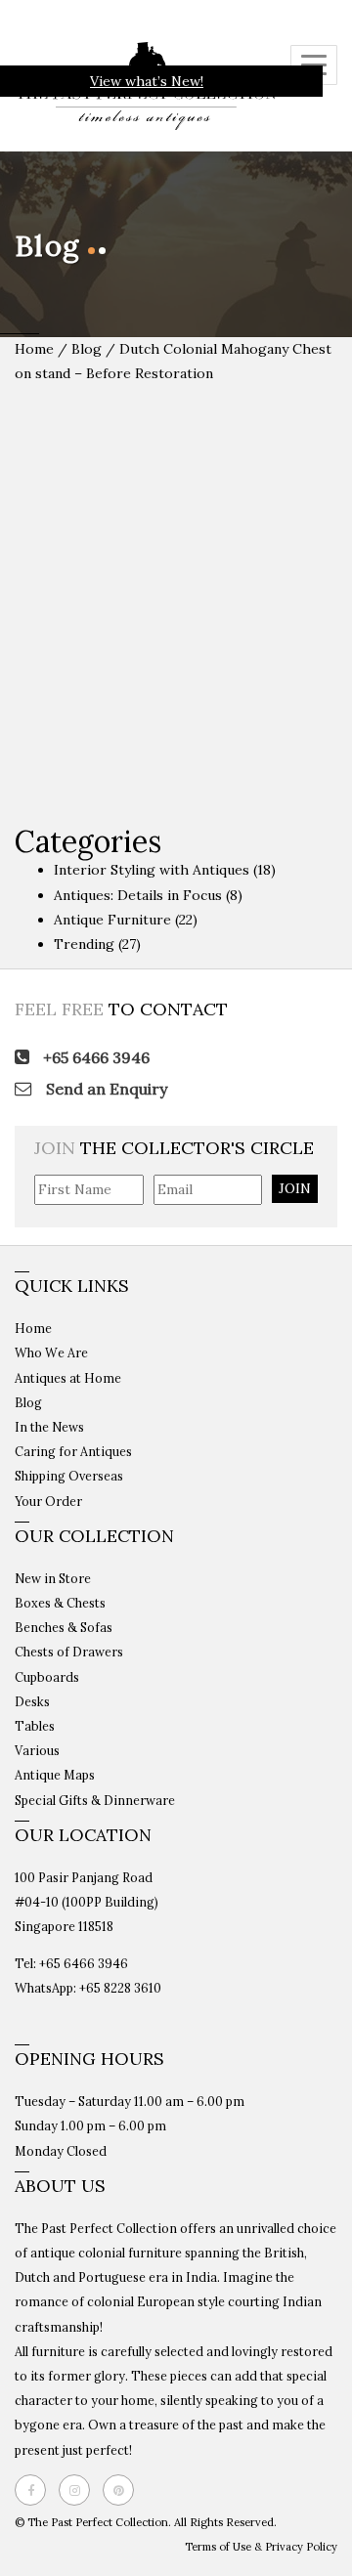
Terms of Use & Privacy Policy (261, 2547)
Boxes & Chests (60, 1603)
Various (37, 1750)
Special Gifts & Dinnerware (95, 1800)
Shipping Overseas (69, 1476)
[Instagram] (79, 2490)
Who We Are (51, 1352)
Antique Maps (55, 1775)
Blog (88, 349)
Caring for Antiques (73, 1451)
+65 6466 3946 (94, 1057)
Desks (32, 1701)
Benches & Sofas (64, 1627)
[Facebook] (35, 2490)
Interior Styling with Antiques (152, 870)
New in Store (53, 1578)
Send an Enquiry (105, 1089)
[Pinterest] (123, 2490)
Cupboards (47, 1677)
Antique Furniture (112, 920)
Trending (84, 944)
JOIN (295, 1188)
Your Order (48, 1501)
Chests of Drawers (69, 1652)
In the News (49, 1427)
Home (34, 349)
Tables (35, 1726)
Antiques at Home (68, 1378)
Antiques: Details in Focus (138, 895)
